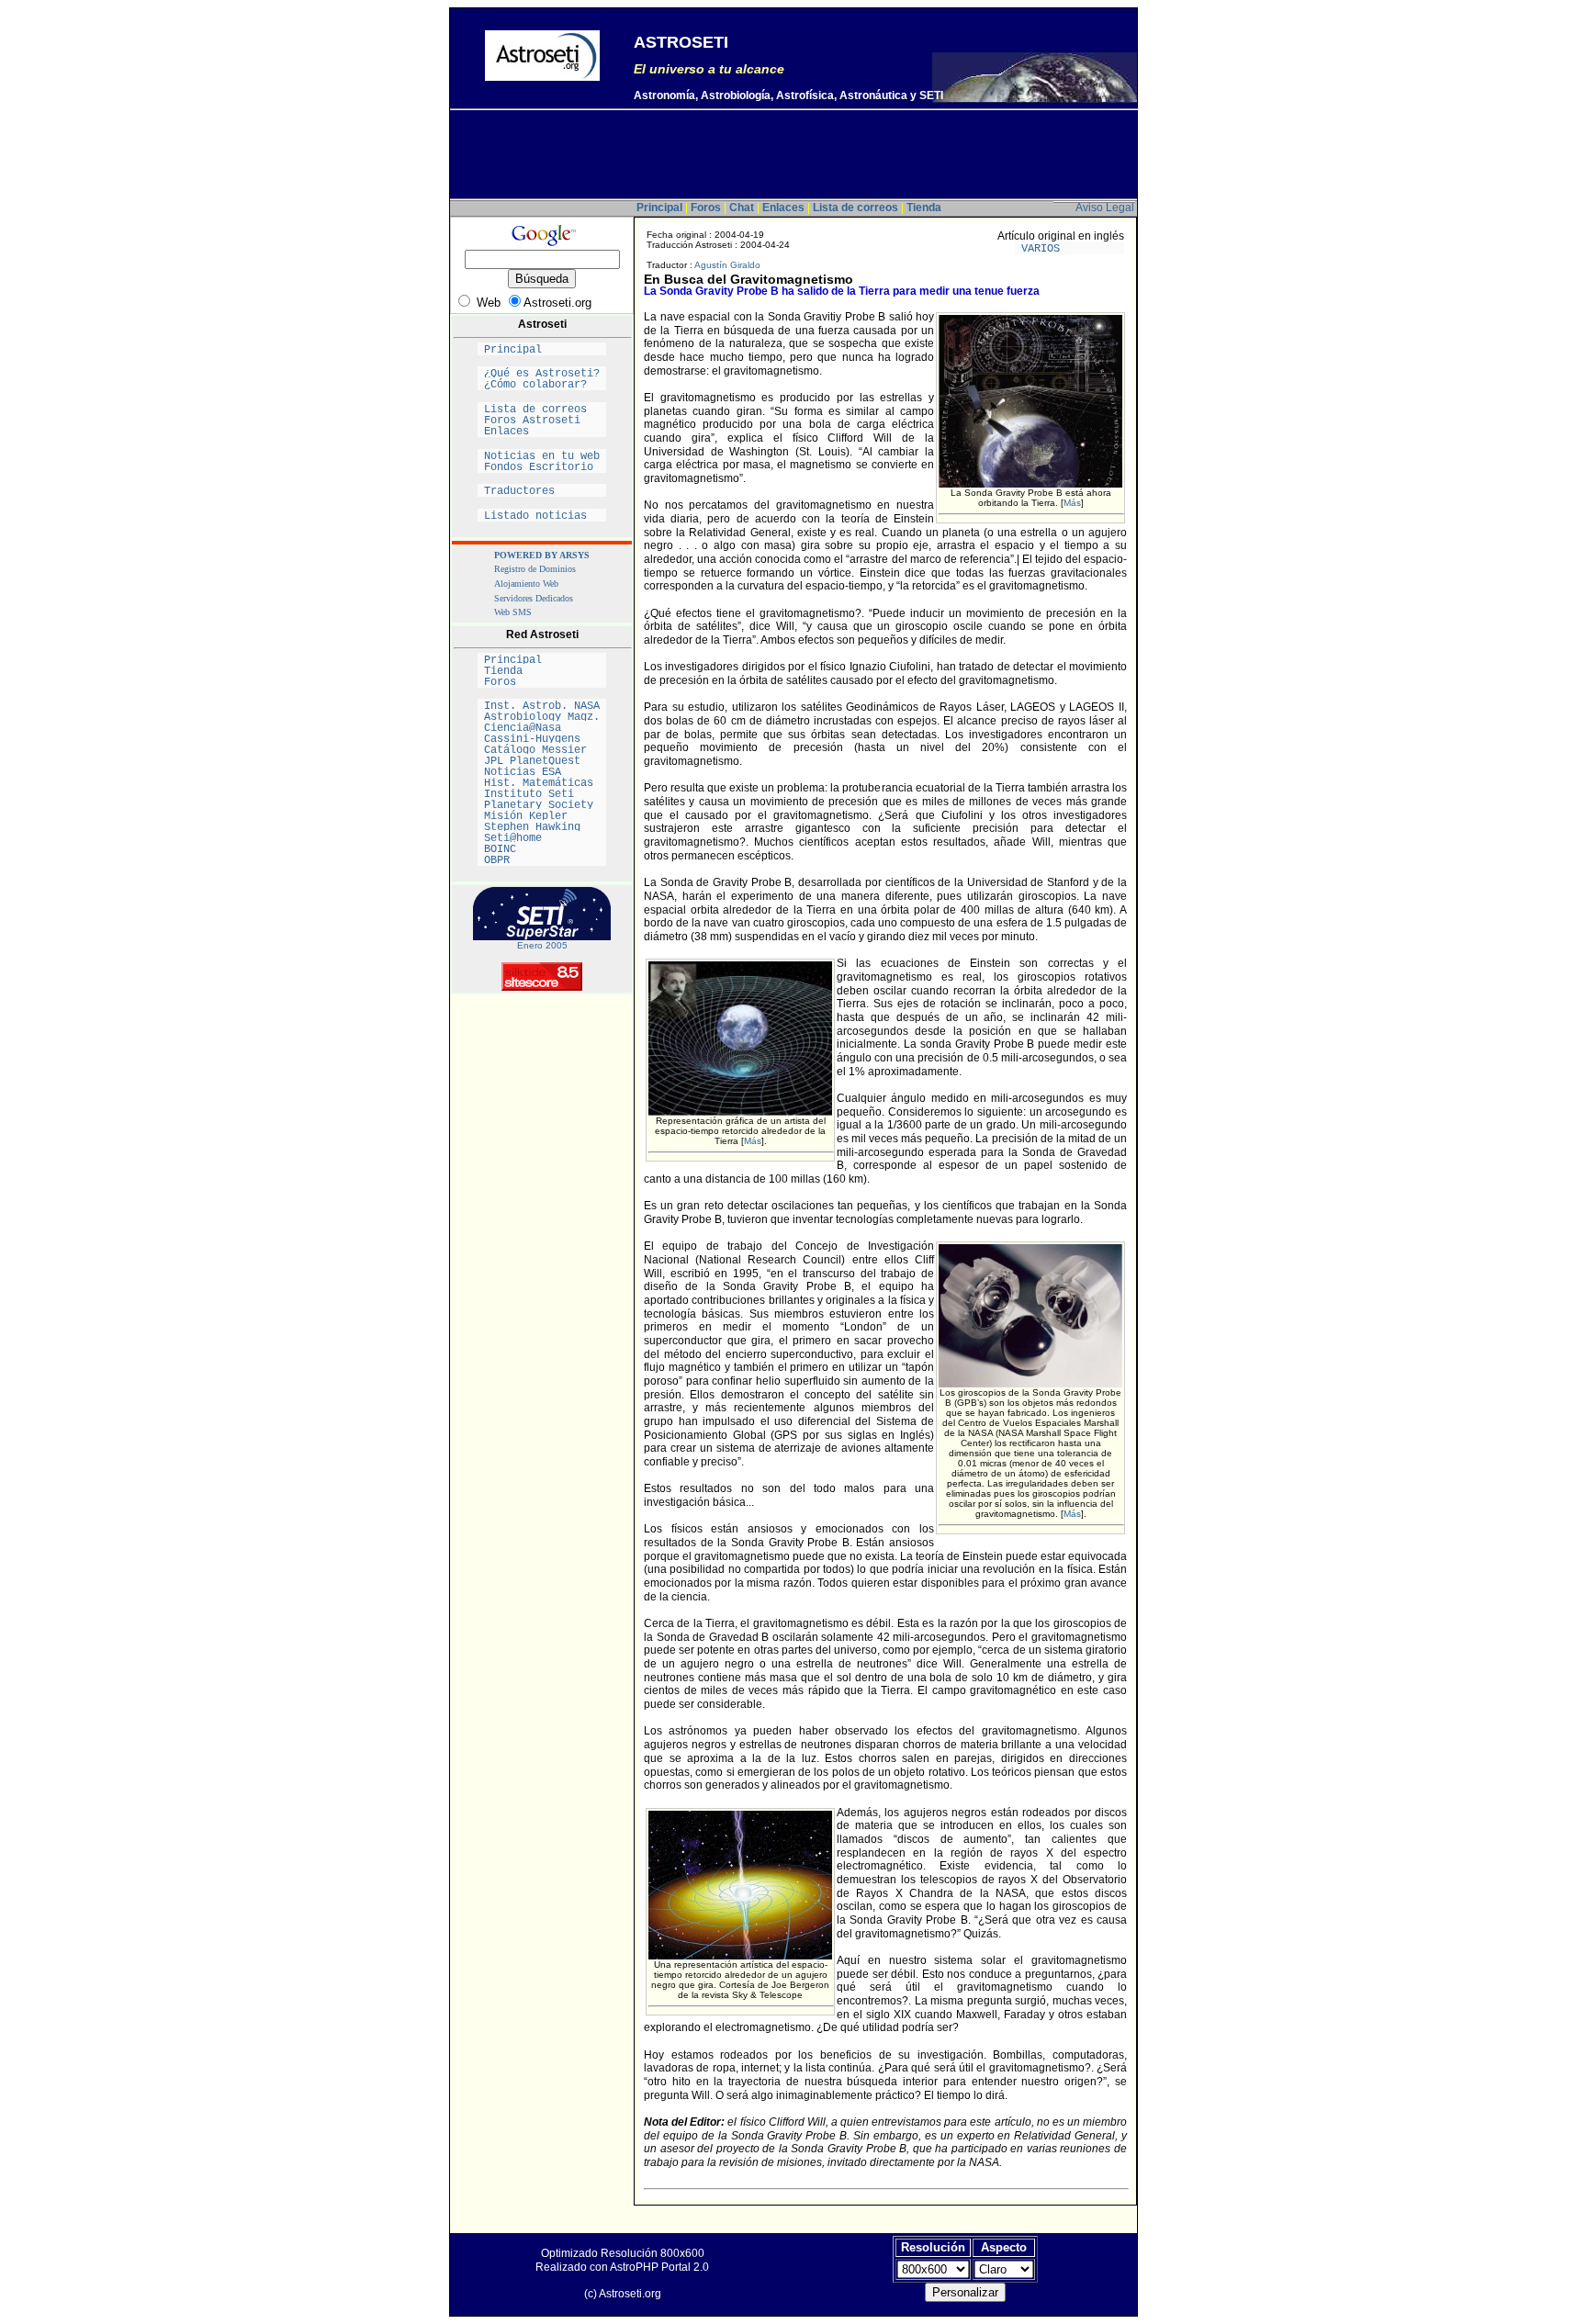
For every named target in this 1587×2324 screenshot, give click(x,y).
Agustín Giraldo (727, 265)
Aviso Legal (1105, 208)
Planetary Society (542, 805)
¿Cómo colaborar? (542, 385)
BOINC (542, 849)
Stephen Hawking (542, 827)
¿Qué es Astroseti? (542, 374)
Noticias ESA (542, 772)
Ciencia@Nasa (542, 728)
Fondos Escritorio (542, 467)
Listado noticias (542, 516)
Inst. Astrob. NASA (542, 706)
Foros (542, 682)
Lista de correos (542, 410)
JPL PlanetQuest (542, 761)
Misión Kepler (542, 816)
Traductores (542, 491)
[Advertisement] (793, 157)
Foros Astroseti (542, 421)
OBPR (542, 860)
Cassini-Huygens (542, 739)
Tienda (542, 671)
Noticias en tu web (542, 456)
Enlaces (542, 432)
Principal (542, 350)
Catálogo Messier (542, 750)
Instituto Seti (542, 794)
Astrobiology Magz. (542, 717)
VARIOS (1069, 249)
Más (1072, 503)
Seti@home (542, 838)
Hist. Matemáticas (542, 783)
